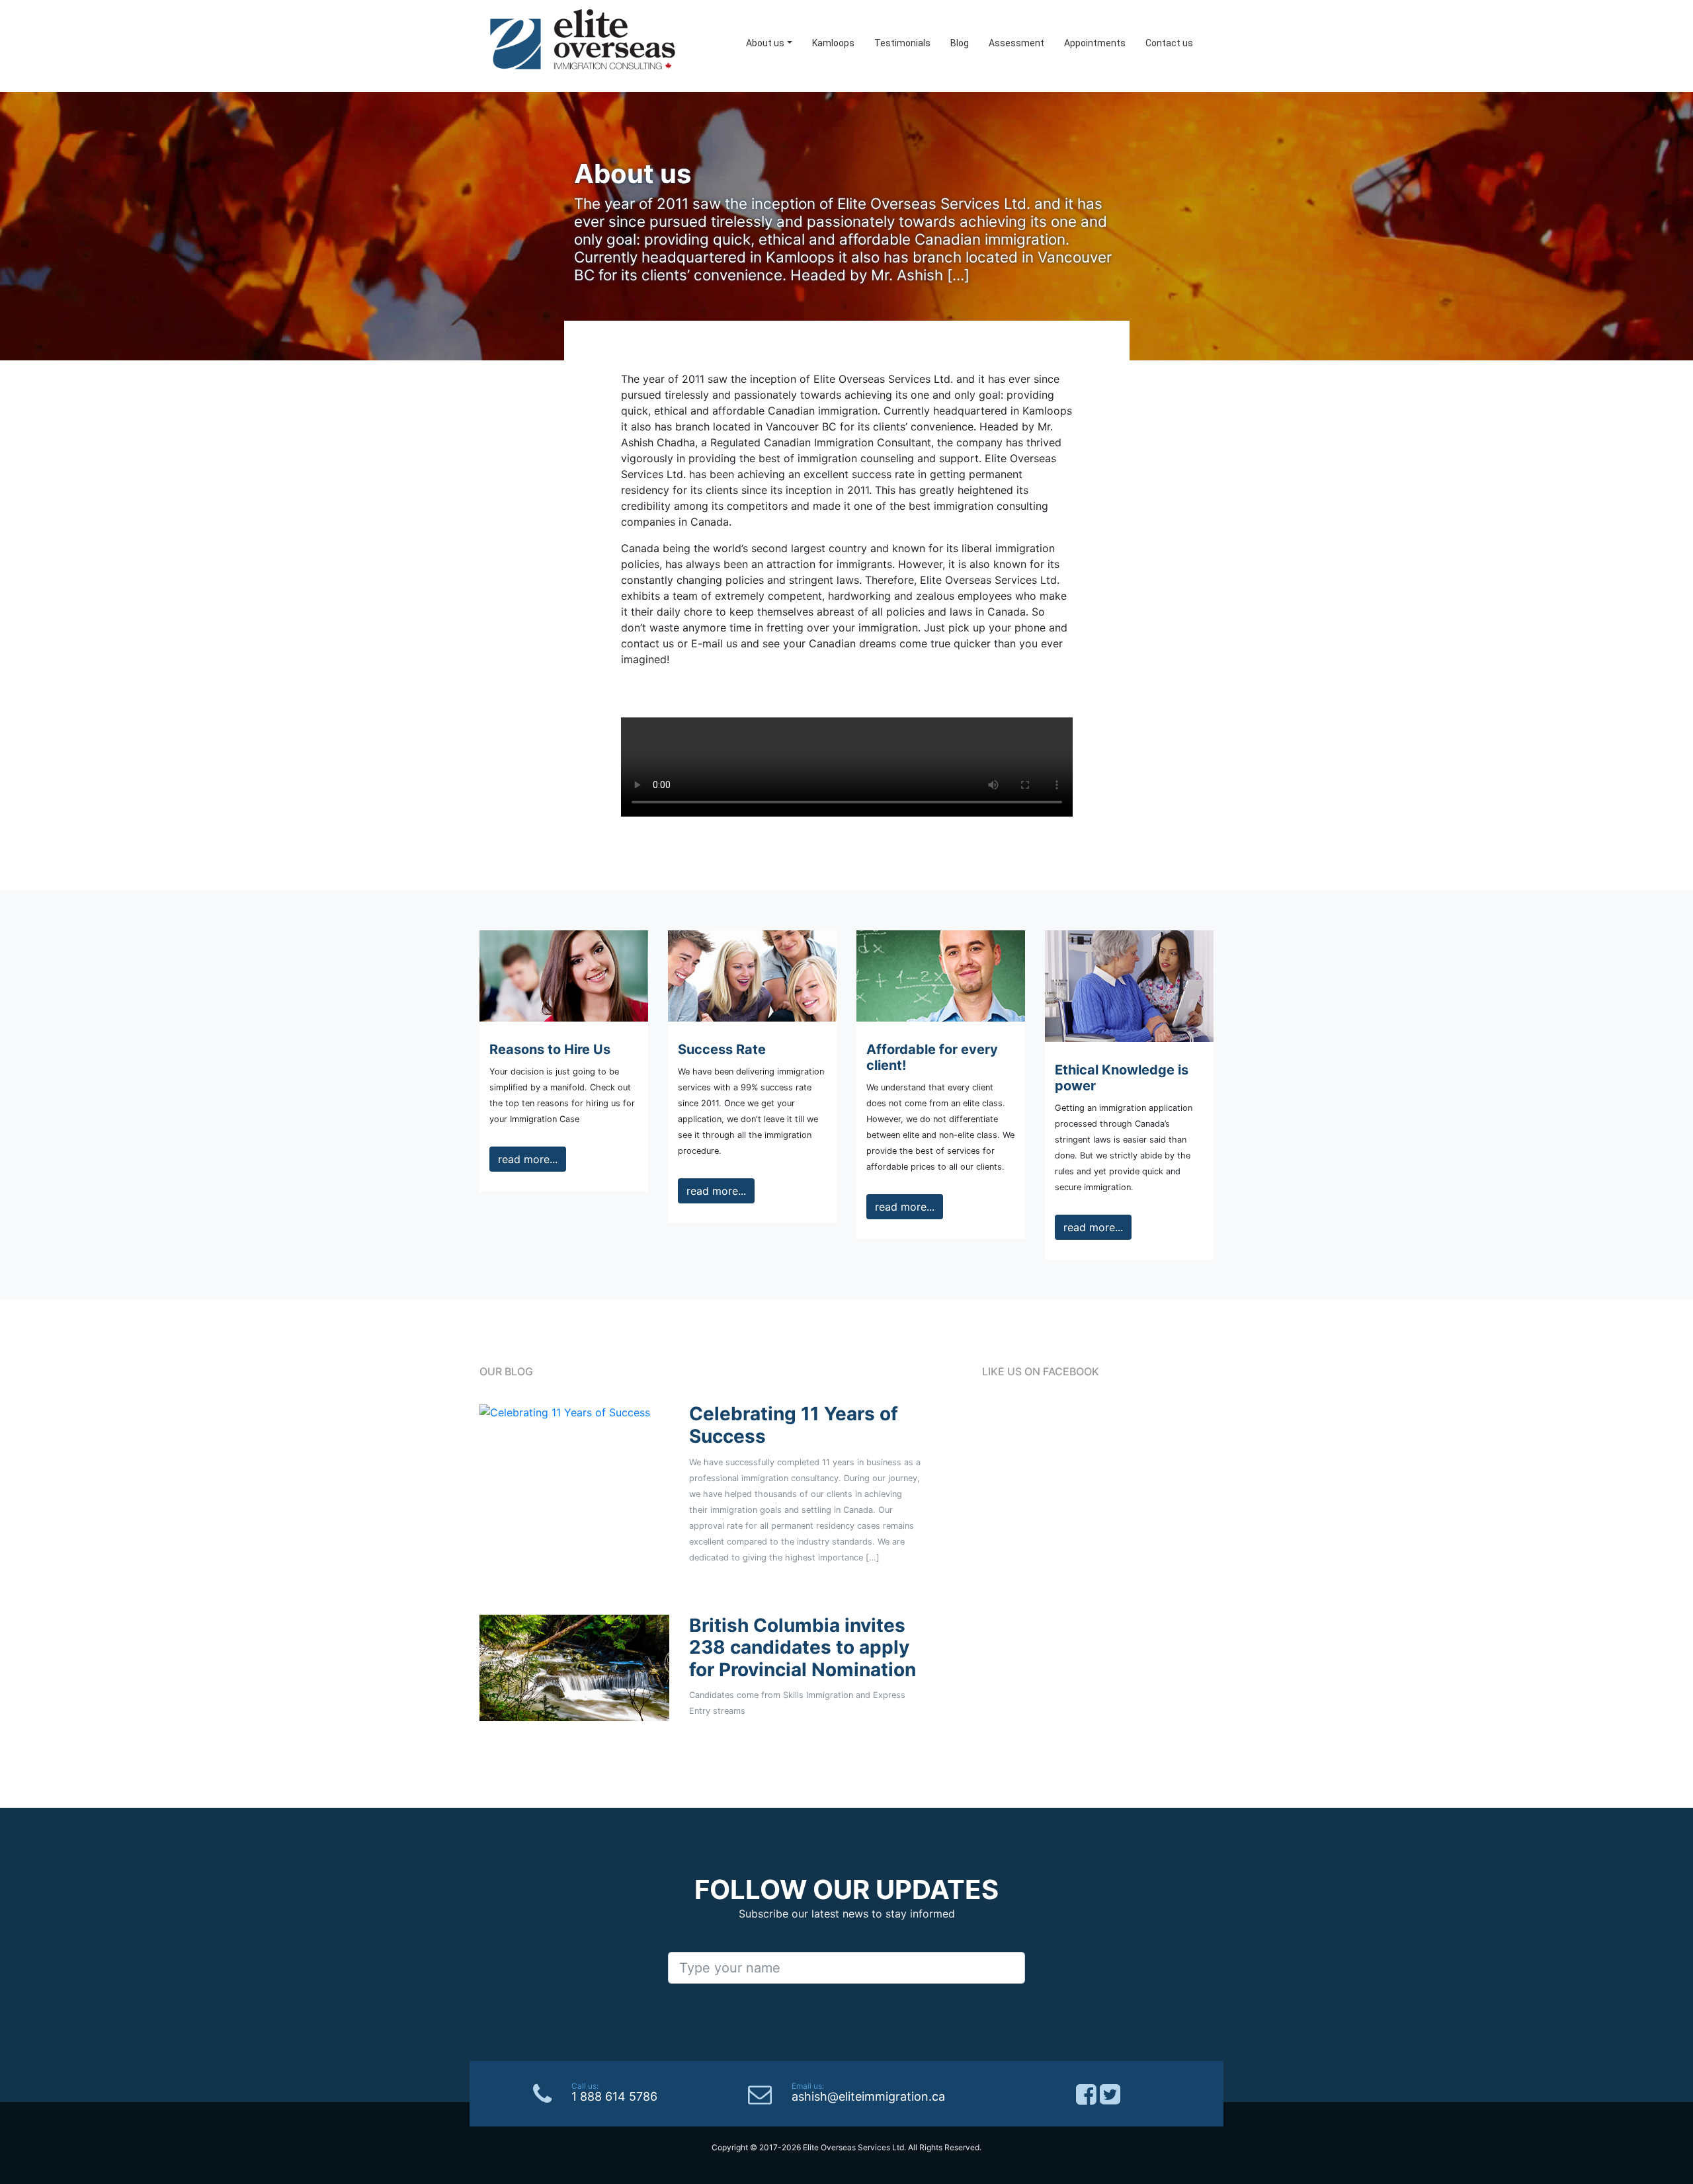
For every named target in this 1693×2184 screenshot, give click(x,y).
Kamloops (833, 43)
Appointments (1095, 43)
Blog (960, 43)
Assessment (1016, 43)
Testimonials (902, 43)
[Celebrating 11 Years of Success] (565, 1411)
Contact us (1169, 43)
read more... (528, 1159)
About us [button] (765, 43)
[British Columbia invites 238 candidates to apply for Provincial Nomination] (574, 1667)
